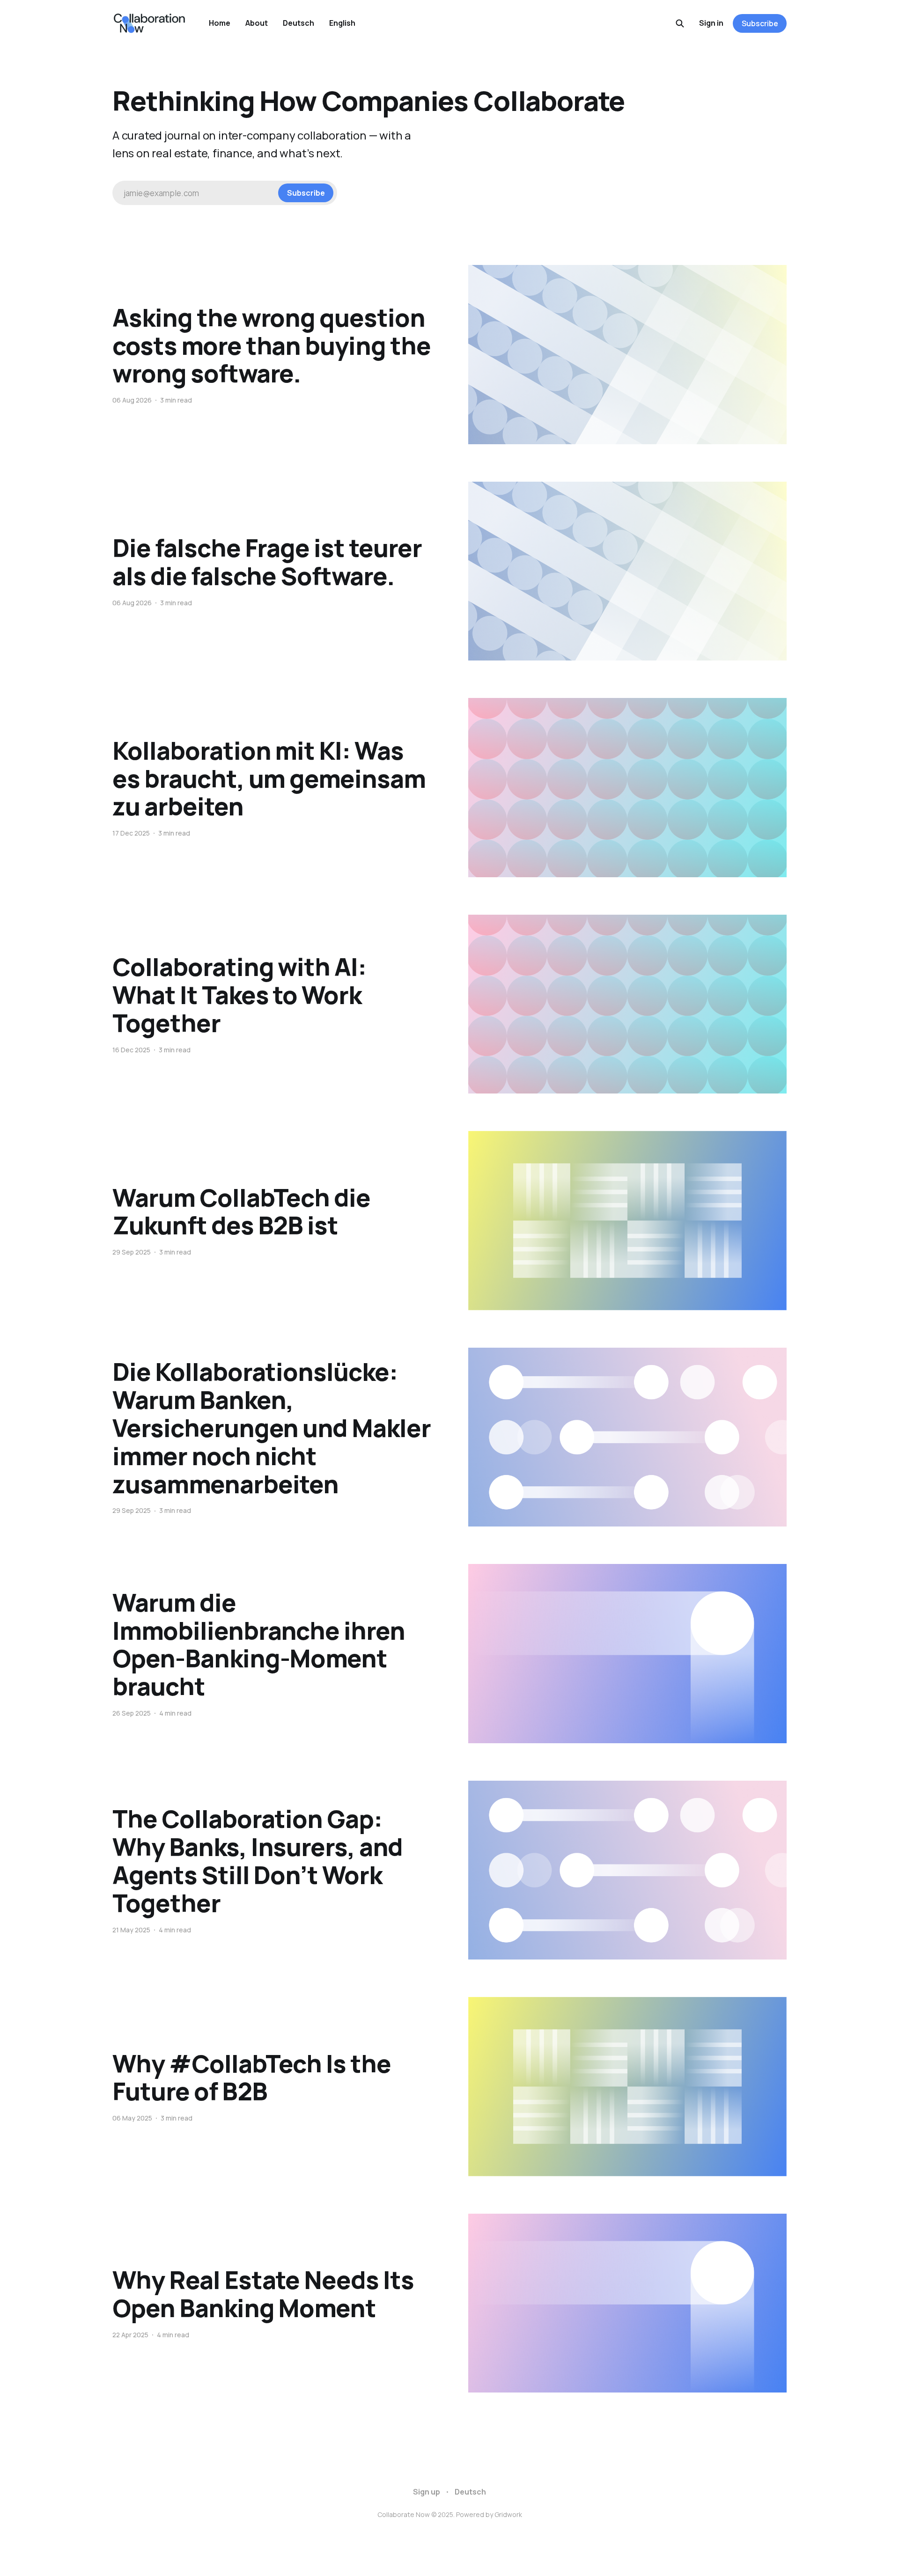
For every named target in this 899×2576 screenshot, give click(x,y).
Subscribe (760, 23)
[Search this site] (680, 23)
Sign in (711, 23)
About (257, 23)
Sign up (427, 2492)
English (342, 23)
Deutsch (298, 23)
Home (220, 23)
